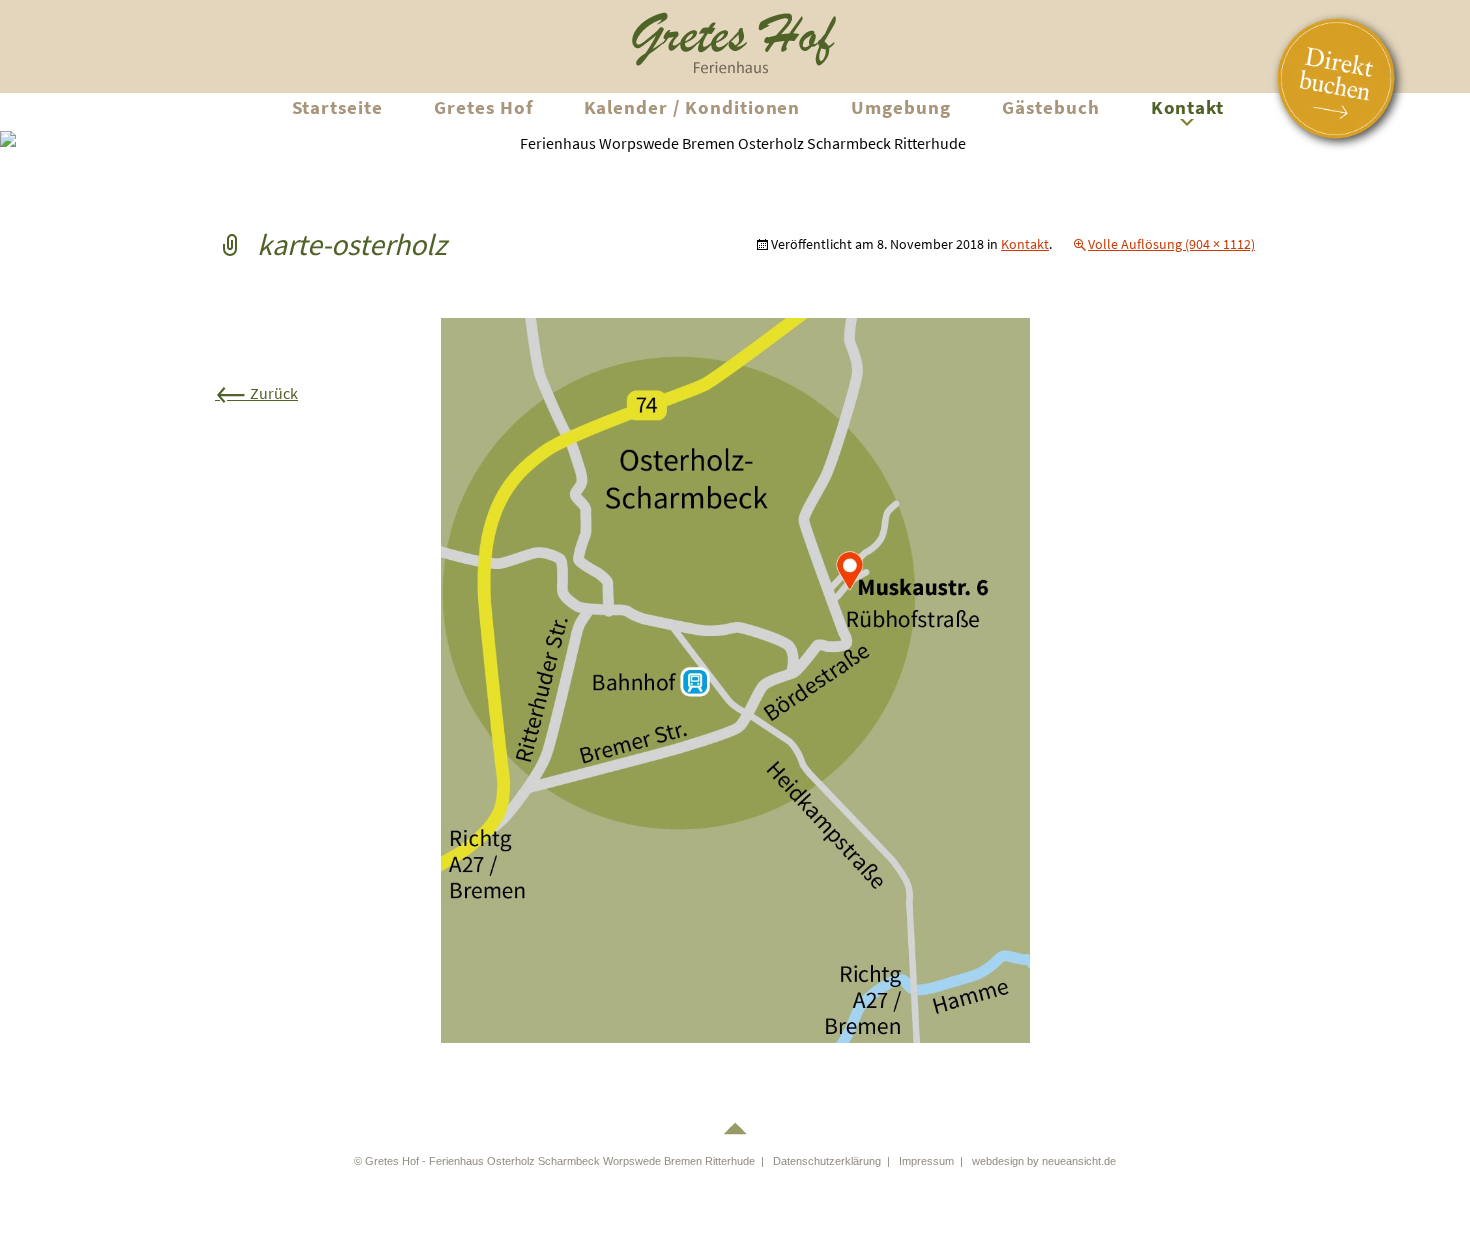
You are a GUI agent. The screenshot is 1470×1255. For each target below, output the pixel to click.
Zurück (256, 393)
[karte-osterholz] (735, 679)
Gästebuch (1051, 107)
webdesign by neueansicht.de (1044, 1161)
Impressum (926, 1161)
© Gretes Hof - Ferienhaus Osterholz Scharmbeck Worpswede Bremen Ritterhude (554, 1161)
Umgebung (901, 107)
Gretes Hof (483, 107)
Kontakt (1188, 107)
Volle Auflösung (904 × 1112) (1171, 244)
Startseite (338, 107)
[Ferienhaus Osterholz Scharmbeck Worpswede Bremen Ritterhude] (735, 40)
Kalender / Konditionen (692, 107)
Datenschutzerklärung (827, 1161)
